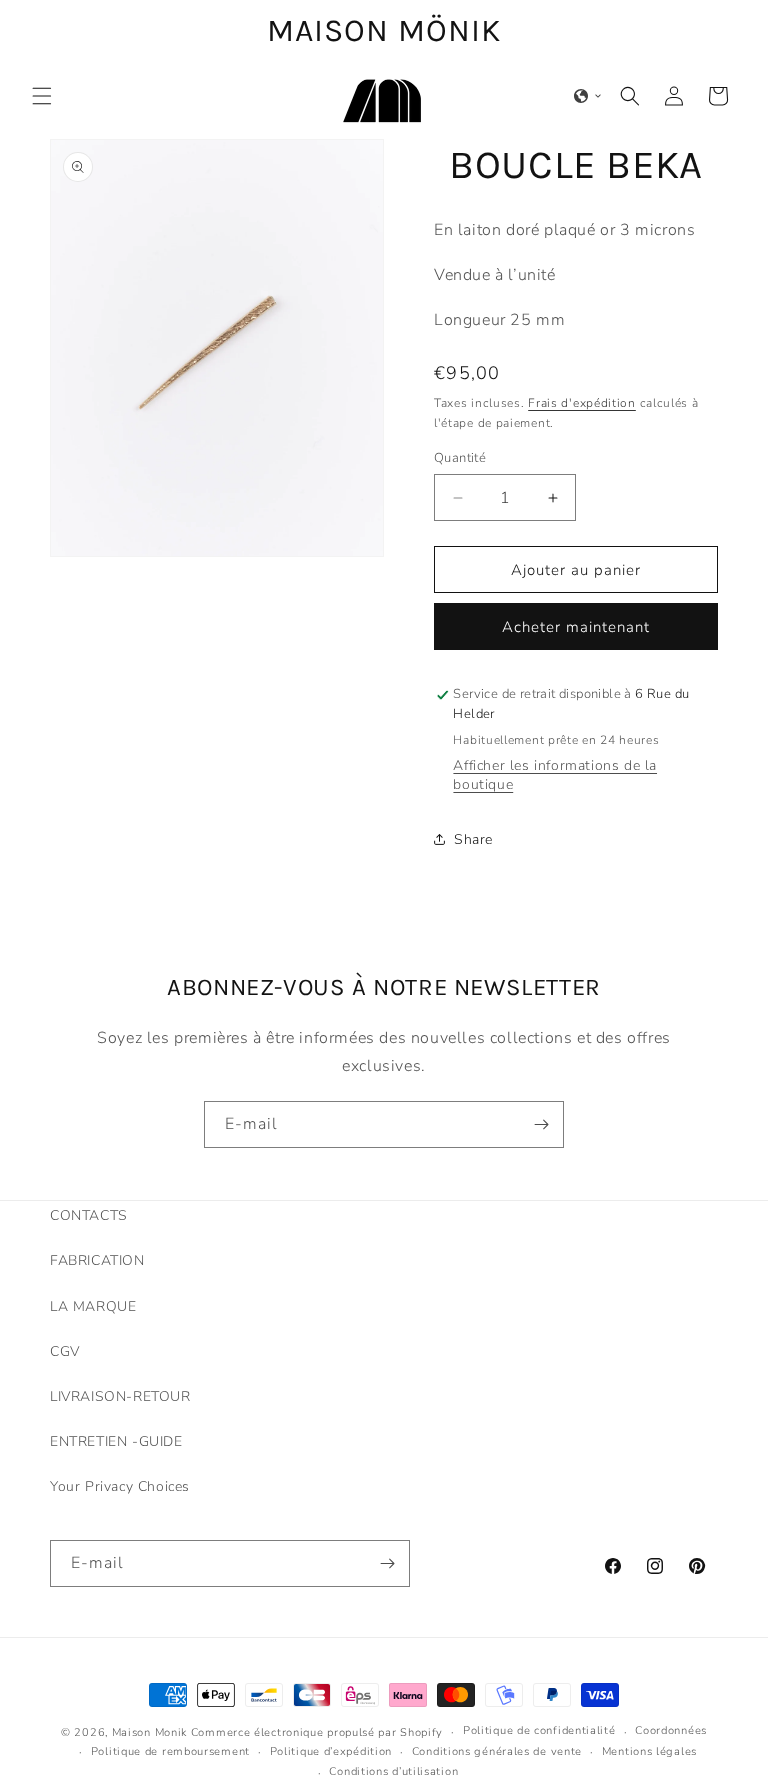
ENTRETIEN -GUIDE (116, 1441)
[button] (42, 96)
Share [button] (473, 839)
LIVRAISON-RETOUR (120, 1396)
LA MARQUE (93, 1306)
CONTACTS (89, 1215)
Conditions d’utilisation (393, 1771)
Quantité (460, 458)
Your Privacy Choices (120, 1486)
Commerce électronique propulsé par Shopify (317, 1732)
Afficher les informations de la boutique (555, 775)
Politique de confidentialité (539, 1730)
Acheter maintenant (576, 627)
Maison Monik (149, 1732)
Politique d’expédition (331, 1751)
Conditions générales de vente (497, 1751)
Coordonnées (671, 1730)
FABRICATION (97, 1260)
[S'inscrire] (541, 1124)
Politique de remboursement (170, 1751)
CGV (65, 1351)
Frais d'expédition (582, 403)
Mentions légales (649, 1751)
